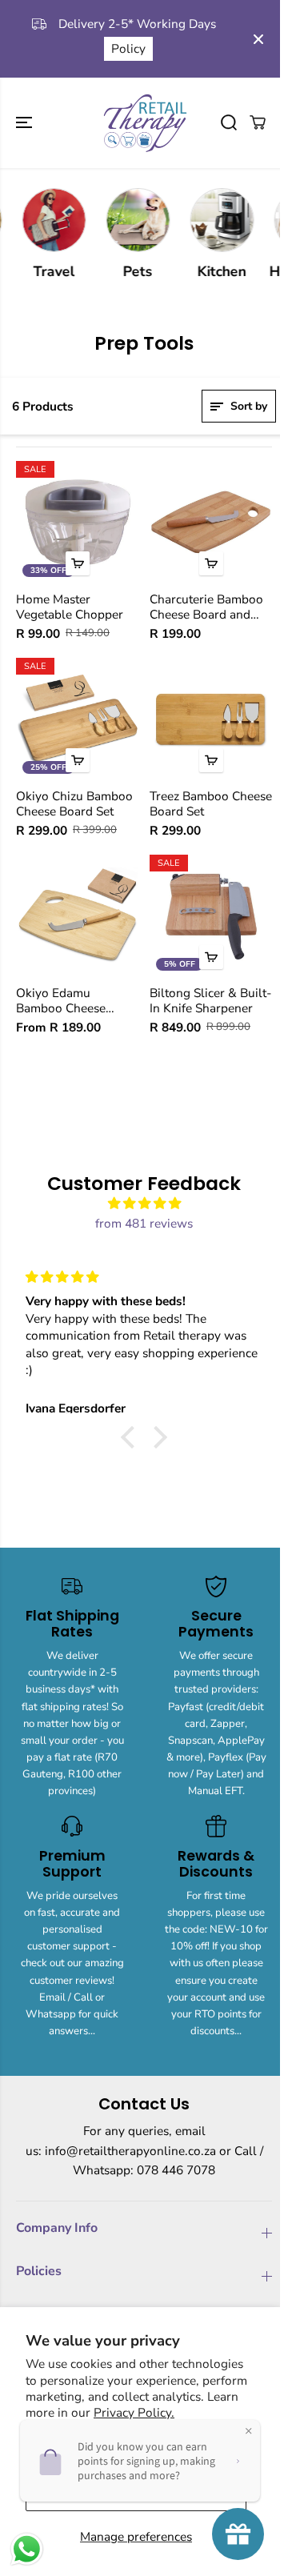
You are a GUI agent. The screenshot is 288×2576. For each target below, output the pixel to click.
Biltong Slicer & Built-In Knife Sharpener (211, 1001)
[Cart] (258, 122)
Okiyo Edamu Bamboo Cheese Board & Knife (61, 1001)
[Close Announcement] (258, 39)
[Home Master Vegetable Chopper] (77, 522)
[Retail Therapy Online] (144, 123)
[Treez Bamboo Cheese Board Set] (211, 719)
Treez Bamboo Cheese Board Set (211, 804)
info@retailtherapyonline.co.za (130, 2151)
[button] (26, 123)
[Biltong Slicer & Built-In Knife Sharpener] (211, 916)
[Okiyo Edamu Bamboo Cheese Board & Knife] (77, 916)
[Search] (229, 122)
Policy (128, 48)
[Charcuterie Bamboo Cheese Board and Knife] (211, 522)
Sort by (247, 406)
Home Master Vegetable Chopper (70, 607)
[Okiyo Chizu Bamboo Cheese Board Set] (77, 719)
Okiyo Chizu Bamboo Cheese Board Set (74, 804)
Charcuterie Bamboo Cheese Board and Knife (206, 607)
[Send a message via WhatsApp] (27, 2549)
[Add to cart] (78, 563)
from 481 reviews (144, 1223)
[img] (144, 1204)
